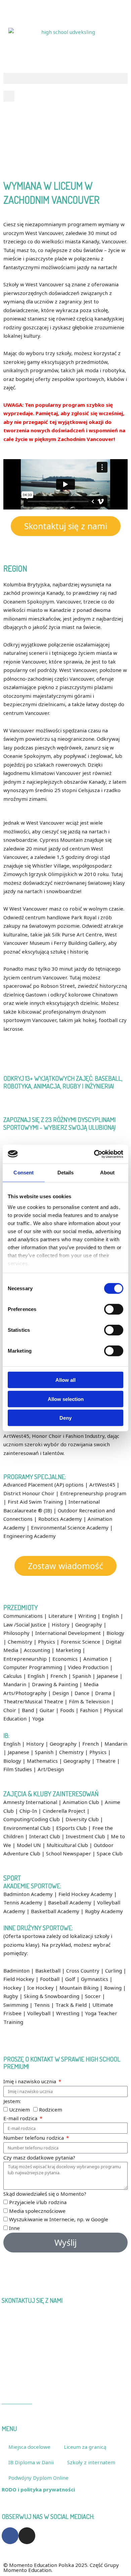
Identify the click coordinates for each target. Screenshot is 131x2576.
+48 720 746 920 (24, 8)
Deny (65, 1418)
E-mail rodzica (21, 2118)
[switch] (114, 1309)
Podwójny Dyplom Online (38, 2478)
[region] (65, 137)
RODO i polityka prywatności (38, 2489)
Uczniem (19, 2109)
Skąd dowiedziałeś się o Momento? (45, 2194)
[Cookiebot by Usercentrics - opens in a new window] (94, 1154)
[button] (65, 78)
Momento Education (28, 2367)
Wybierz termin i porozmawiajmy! (82, 2286)
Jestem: (12, 2101)
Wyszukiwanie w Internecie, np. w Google (59, 2219)
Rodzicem (51, 2109)
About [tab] (107, 1173)
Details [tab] (66, 1173)
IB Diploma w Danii (31, 2462)
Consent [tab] (24, 1173)
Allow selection (66, 1399)
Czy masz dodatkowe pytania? (39, 2157)
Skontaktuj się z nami (75, 8)
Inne (14, 2228)
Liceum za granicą (85, 2447)
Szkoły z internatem (91, 2462)
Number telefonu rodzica (34, 2138)
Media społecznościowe (37, 2211)
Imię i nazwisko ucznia (30, 2081)
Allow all (65, 1380)
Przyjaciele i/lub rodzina (38, 2202)
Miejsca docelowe (29, 2447)
